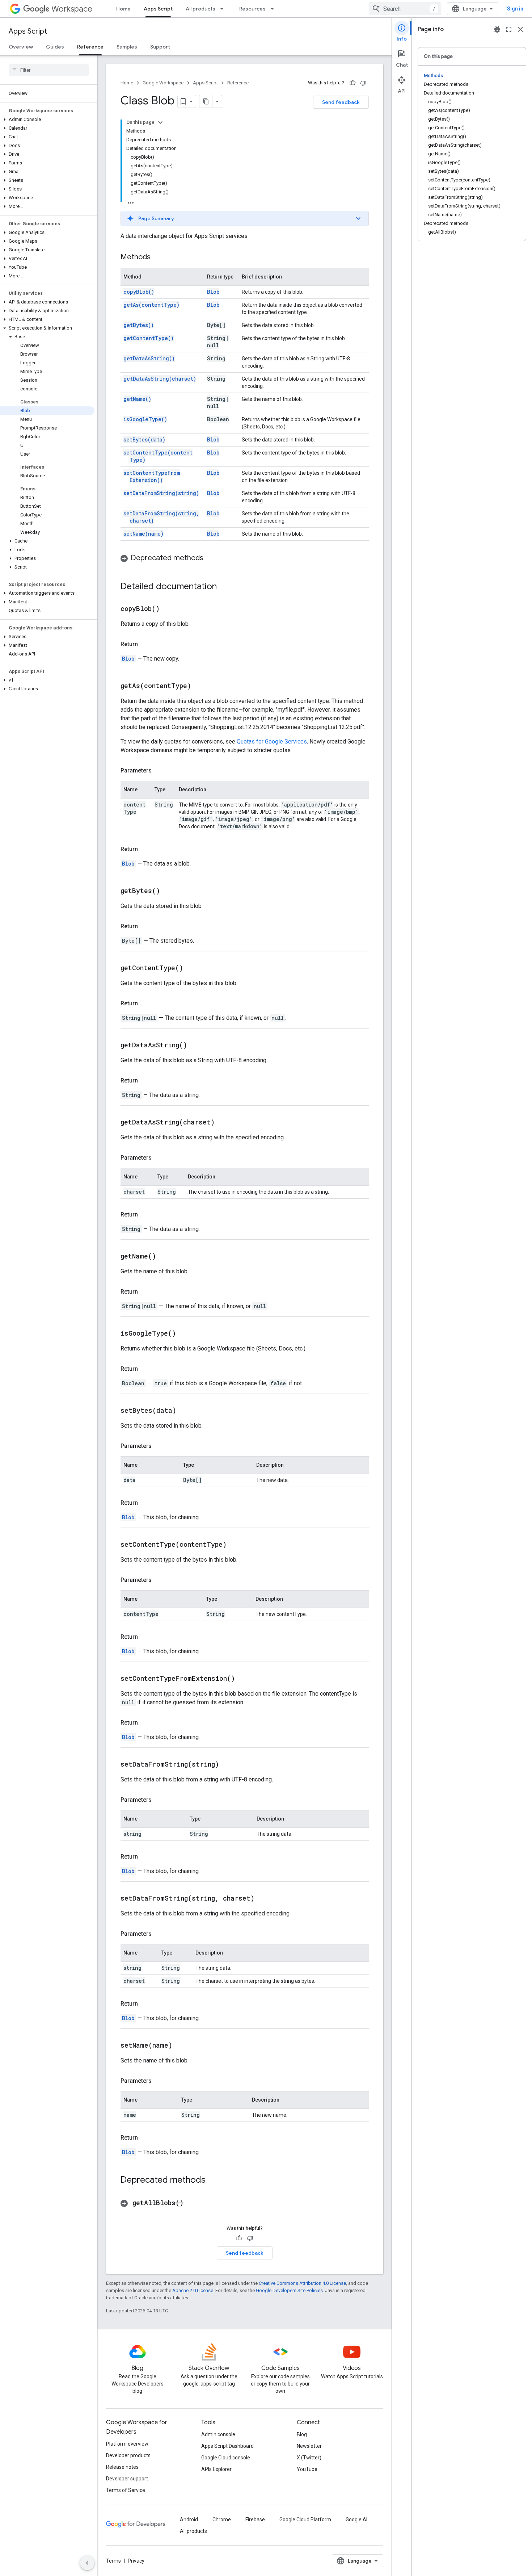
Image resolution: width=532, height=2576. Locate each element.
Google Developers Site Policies (289, 2290)
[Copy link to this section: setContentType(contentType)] (236, 1545)
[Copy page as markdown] (206, 101)
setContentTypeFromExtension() (152, 476)
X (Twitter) (309, 2458)
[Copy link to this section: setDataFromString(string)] (228, 1765)
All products (200, 9)
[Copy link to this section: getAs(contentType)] (200, 686)
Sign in (515, 9)
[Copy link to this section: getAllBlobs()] (193, 2203)
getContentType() (149, 338)
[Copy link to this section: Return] (145, 644)
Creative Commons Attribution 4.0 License (302, 2283)
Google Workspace (163, 83)
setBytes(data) (144, 439)
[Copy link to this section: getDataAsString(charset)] (224, 1123)
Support (160, 47)
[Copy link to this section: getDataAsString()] (196, 1046)
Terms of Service (126, 2490)
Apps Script (158, 9)
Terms (113, 2561)
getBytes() (139, 325)
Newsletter (309, 2446)
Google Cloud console (226, 2458)
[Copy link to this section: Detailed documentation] (224, 587)
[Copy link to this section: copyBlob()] (169, 609)
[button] (47, 120)
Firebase (255, 2520)
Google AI (356, 2520)
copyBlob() (139, 292)
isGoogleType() (145, 419)
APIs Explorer (216, 2469)
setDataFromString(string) (161, 493)
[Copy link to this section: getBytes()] (169, 891)
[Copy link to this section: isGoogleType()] (185, 1334)
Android (189, 2520)
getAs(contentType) (151, 305)
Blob (213, 292)
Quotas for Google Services (272, 742)
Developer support (127, 2479)
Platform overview (127, 2444)
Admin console (218, 2434)
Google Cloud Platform (305, 2520)
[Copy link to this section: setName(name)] (181, 2046)
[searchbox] (49, 70)
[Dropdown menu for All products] (224, 9)
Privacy (136, 2561)
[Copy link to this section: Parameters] (159, 771)
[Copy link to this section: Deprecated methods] (211, 558)
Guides (55, 47)
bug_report (497, 29)
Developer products (128, 2455)
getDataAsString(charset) (160, 379)
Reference (90, 47)
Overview (21, 47)
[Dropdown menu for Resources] (274, 9)
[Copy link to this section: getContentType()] (192, 968)
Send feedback (341, 102)
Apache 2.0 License (193, 2290)
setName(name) (143, 534)
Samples (127, 47)
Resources (252, 9)
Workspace (72, 9)
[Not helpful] (363, 83)
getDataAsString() (149, 358)
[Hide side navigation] (87, 2563)
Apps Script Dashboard (227, 2446)
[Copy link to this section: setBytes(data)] (185, 1411)
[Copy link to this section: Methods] (158, 257)
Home (123, 9)
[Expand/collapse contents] (160, 122)
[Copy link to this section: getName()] (165, 1257)
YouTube (307, 2469)
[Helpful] (352, 83)
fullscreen (509, 29)
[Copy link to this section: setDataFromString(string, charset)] (263, 1899)
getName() (137, 399)
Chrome (222, 2520)
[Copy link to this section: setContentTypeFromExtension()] (244, 1679)
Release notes (122, 2467)
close (520, 29)
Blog (302, 2434)
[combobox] (405, 9)
